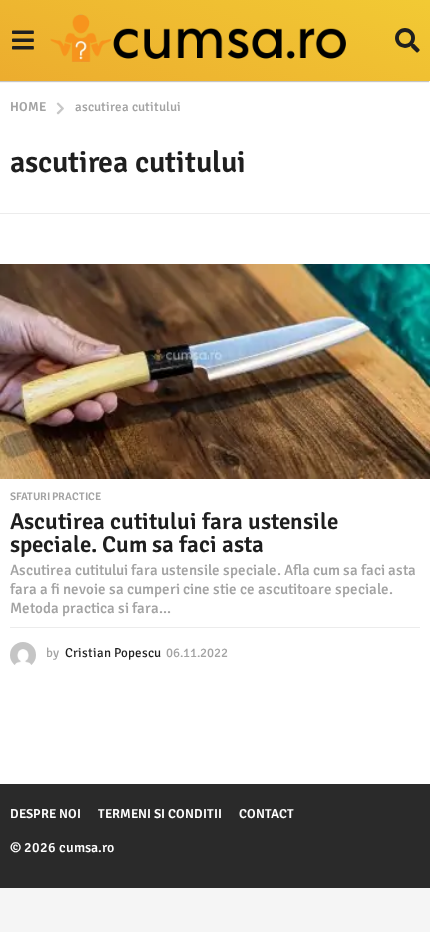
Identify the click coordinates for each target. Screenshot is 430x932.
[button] (22, 41)
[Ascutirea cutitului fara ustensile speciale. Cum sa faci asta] (215, 371)
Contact (266, 814)
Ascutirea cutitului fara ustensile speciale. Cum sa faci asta (174, 533)
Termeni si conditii (160, 814)
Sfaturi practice (55, 497)
